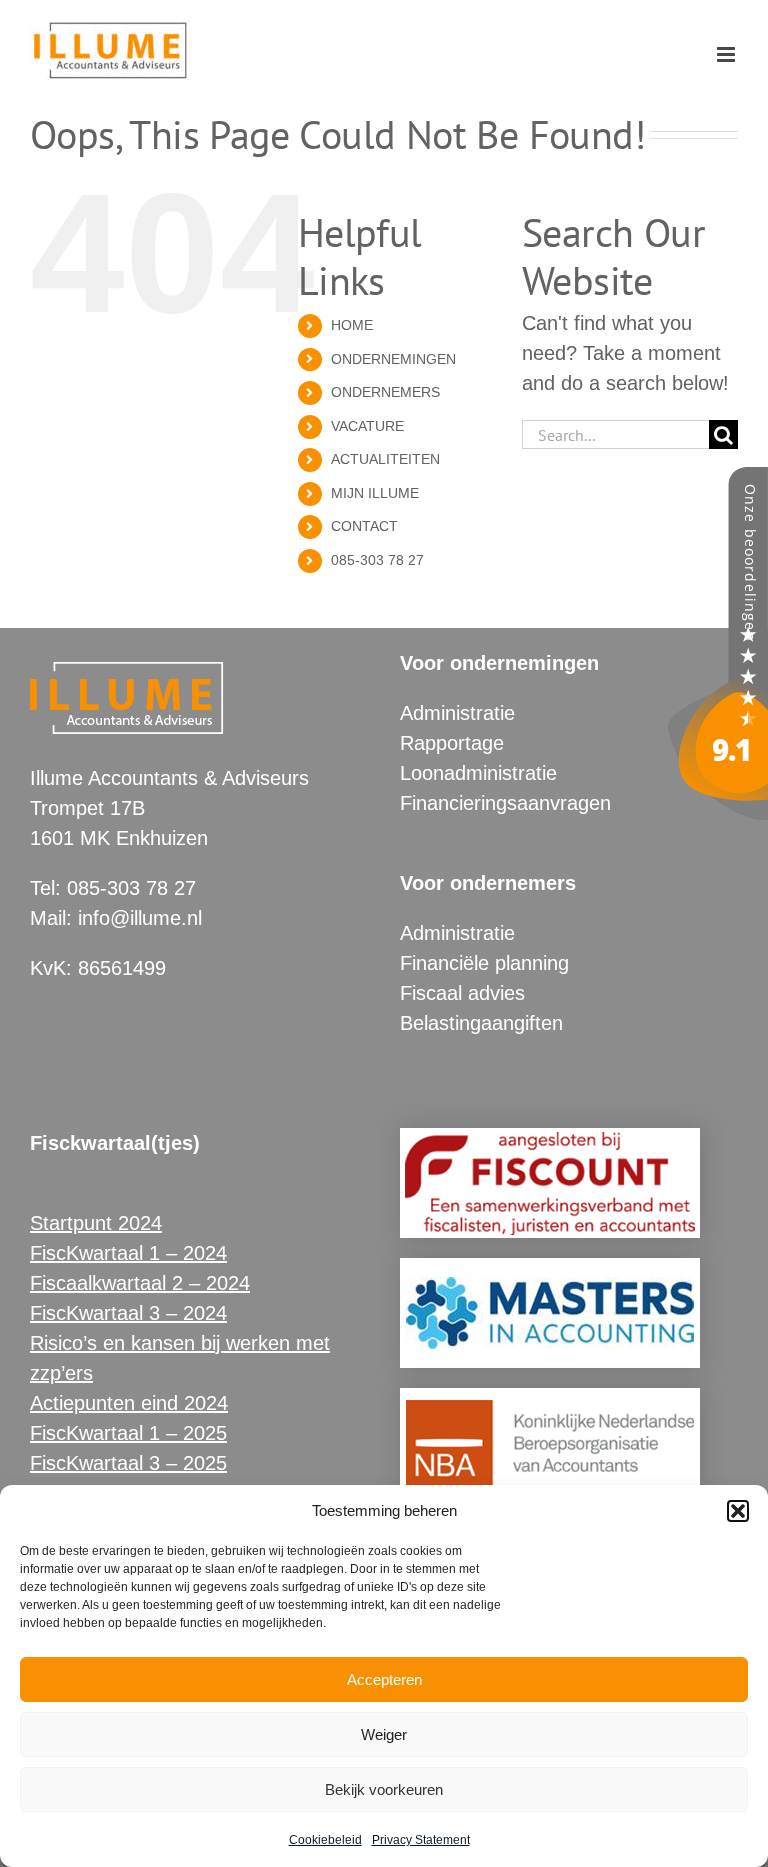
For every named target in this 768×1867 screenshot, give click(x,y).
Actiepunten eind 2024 (129, 1403)
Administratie (457, 713)
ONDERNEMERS (385, 392)
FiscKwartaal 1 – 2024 (128, 1253)
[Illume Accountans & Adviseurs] (718, 482)
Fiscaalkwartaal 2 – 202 (134, 1283)
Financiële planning (484, 963)
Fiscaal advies (462, 993)
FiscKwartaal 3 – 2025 (128, 1463)
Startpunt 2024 (96, 1223)
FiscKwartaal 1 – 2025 (128, 1433)
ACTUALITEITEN (385, 459)
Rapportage (452, 743)
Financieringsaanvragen (505, 803)
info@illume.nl (140, 918)
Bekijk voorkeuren (384, 1789)
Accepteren (384, 1679)
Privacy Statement (421, 1840)
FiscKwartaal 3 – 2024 (128, 1313)
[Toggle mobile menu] (727, 54)
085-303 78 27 (377, 560)
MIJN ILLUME (375, 493)
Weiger (384, 1734)
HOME (352, 325)
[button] (738, 1511)
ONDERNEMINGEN (393, 359)
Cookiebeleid (325, 1840)
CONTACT (364, 526)
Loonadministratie (478, 773)
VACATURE (367, 426)
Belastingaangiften (481, 1023)
